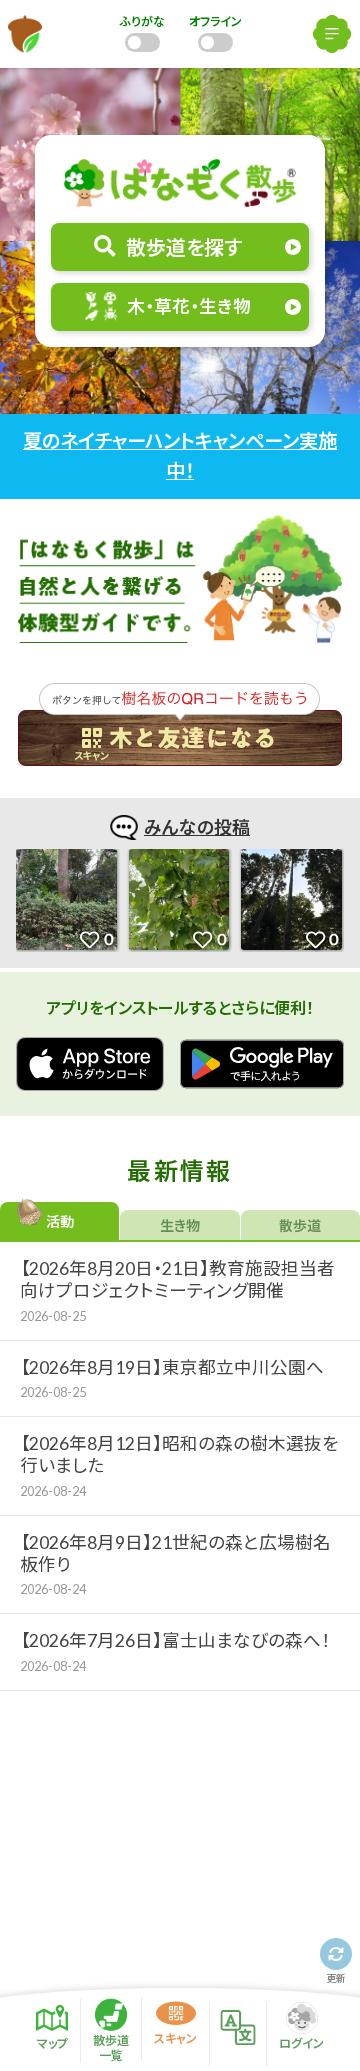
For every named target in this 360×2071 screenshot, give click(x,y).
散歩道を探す (184, 247)
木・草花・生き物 (189, 306)
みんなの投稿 (197, 827)
